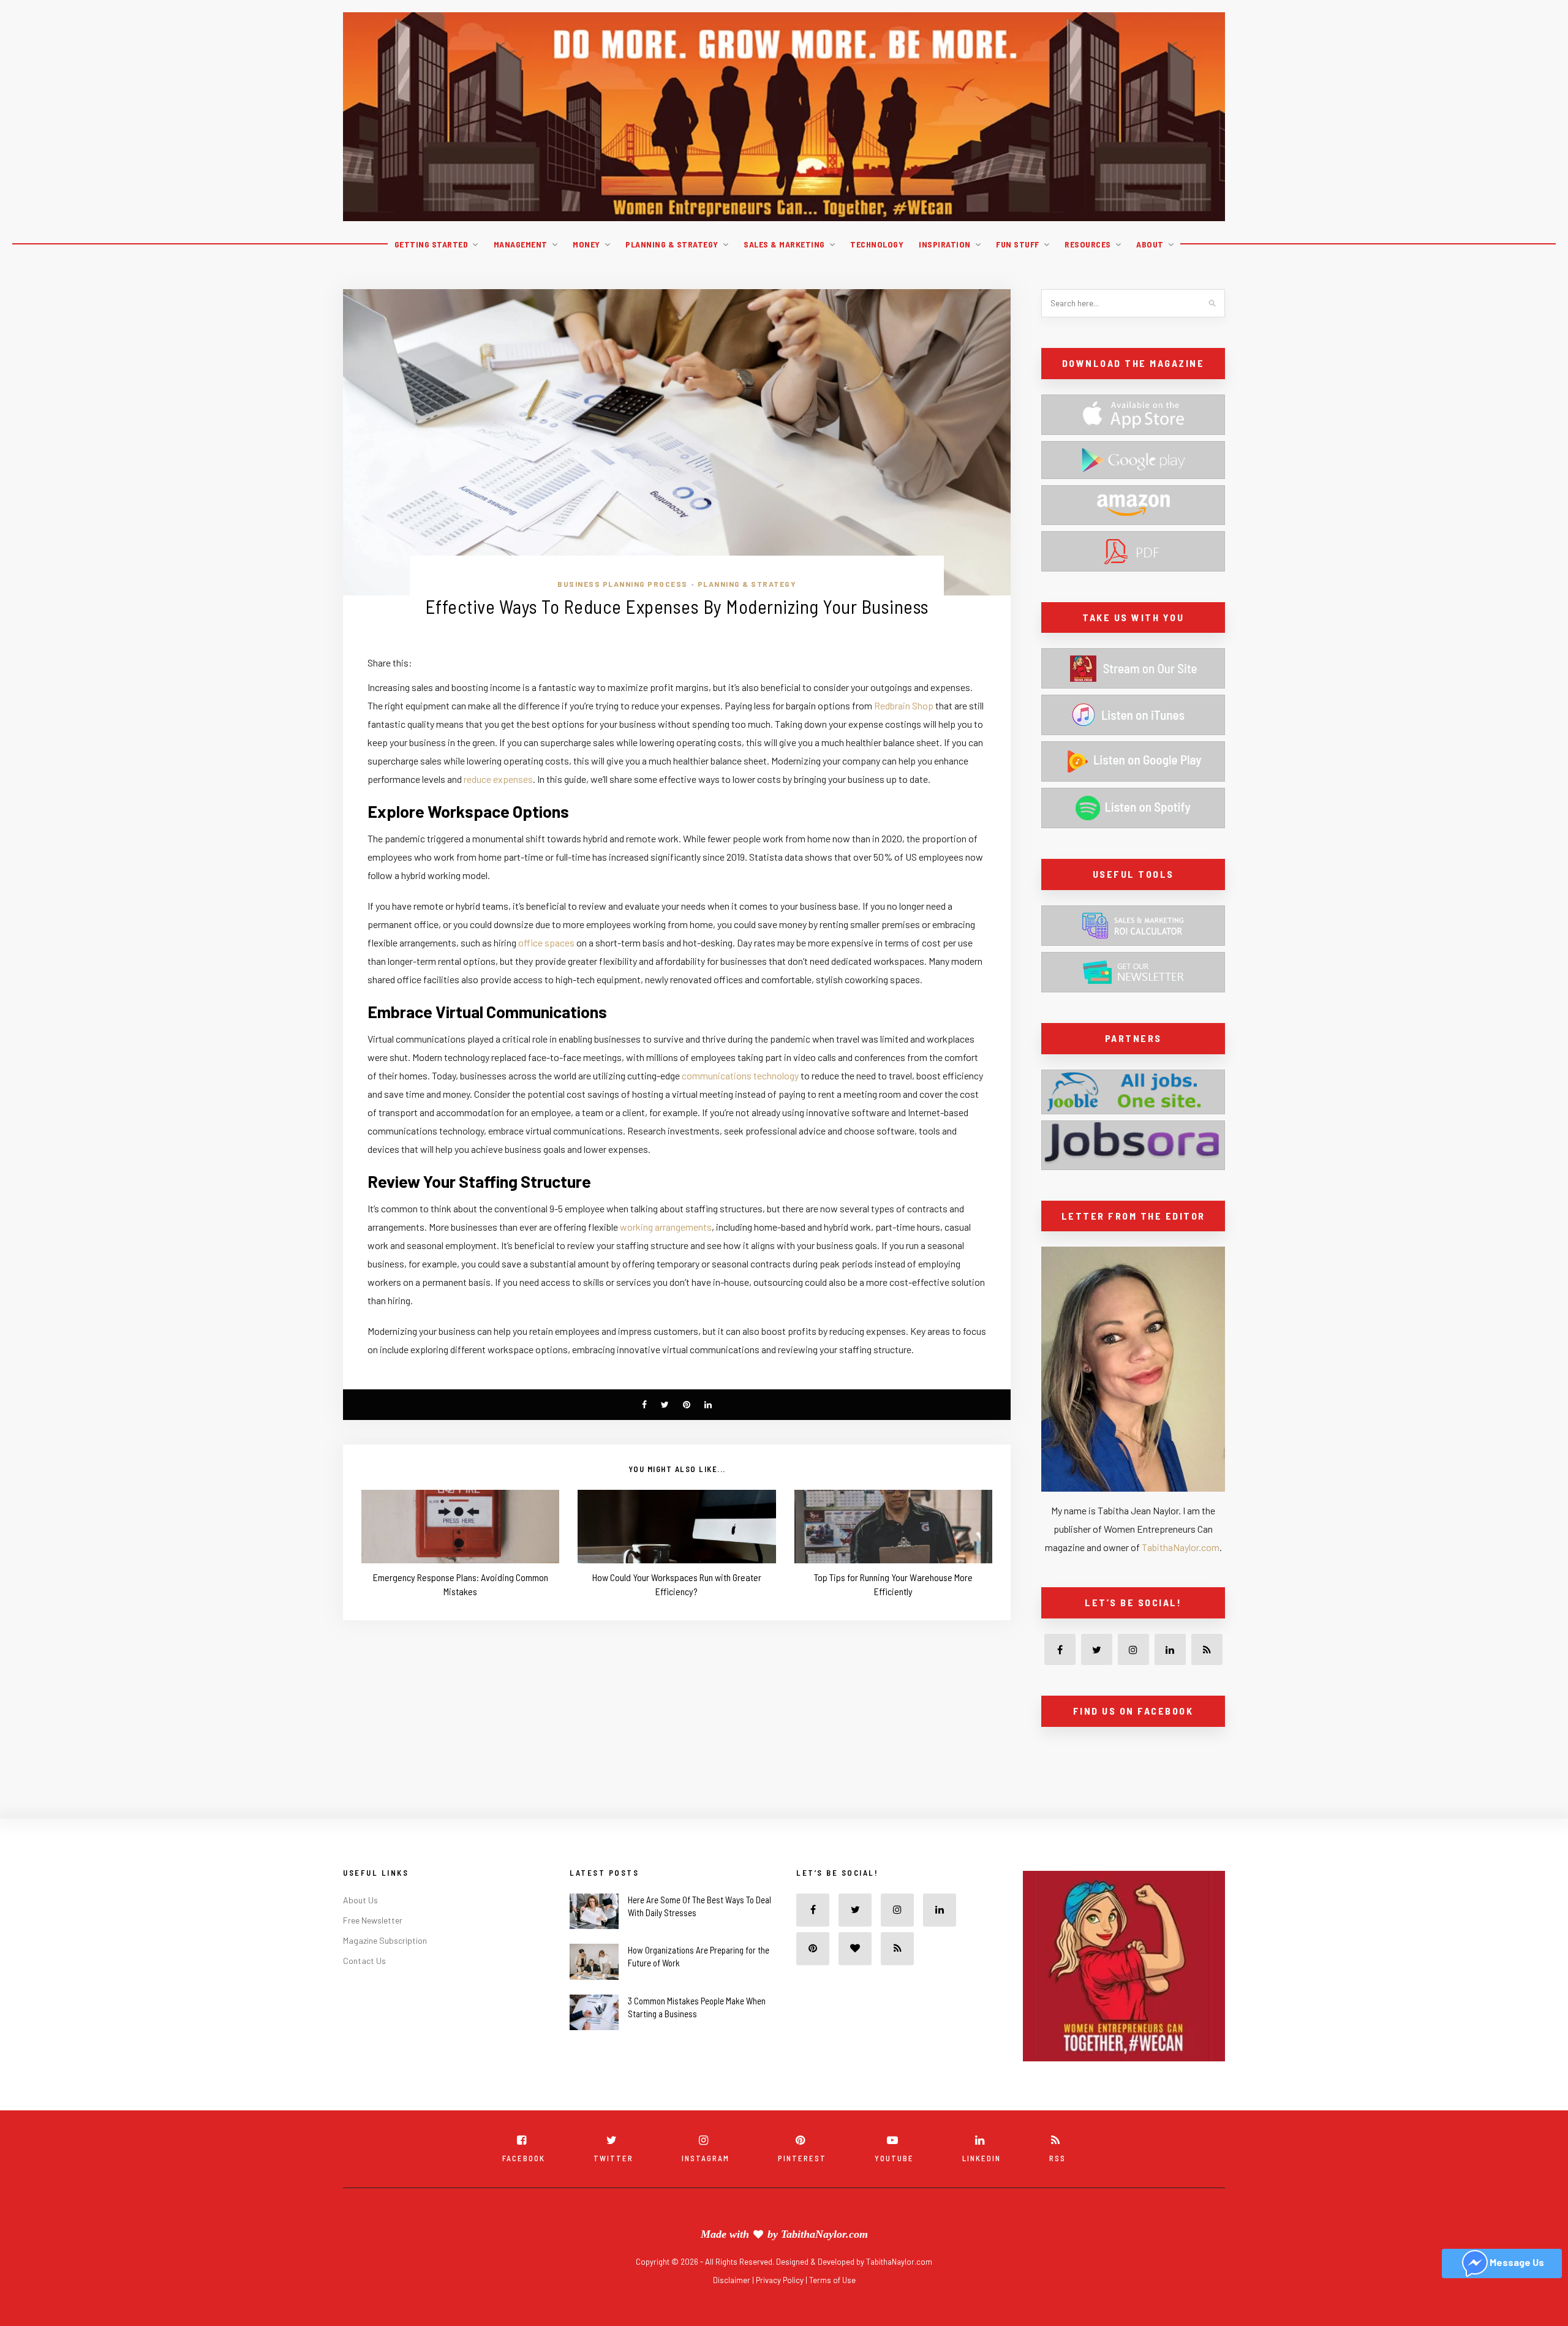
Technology (877, 244)
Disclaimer (733, 2307)
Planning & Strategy (672, 244)
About (1150, 244)
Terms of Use (832, 2307)
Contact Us (364, 1988)
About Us (360, 1927)
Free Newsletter (373, 1947)
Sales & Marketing (784, 244)
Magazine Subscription (385, 1967)
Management (521, 244)
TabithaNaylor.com (1181, 1547)
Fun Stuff (1018, 244)
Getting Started (432, 244)
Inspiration (945, 244)
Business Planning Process (623, 584)
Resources (1088, 244)
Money (586, 244)
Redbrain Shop (904, 705)
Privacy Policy (781, 2307)
